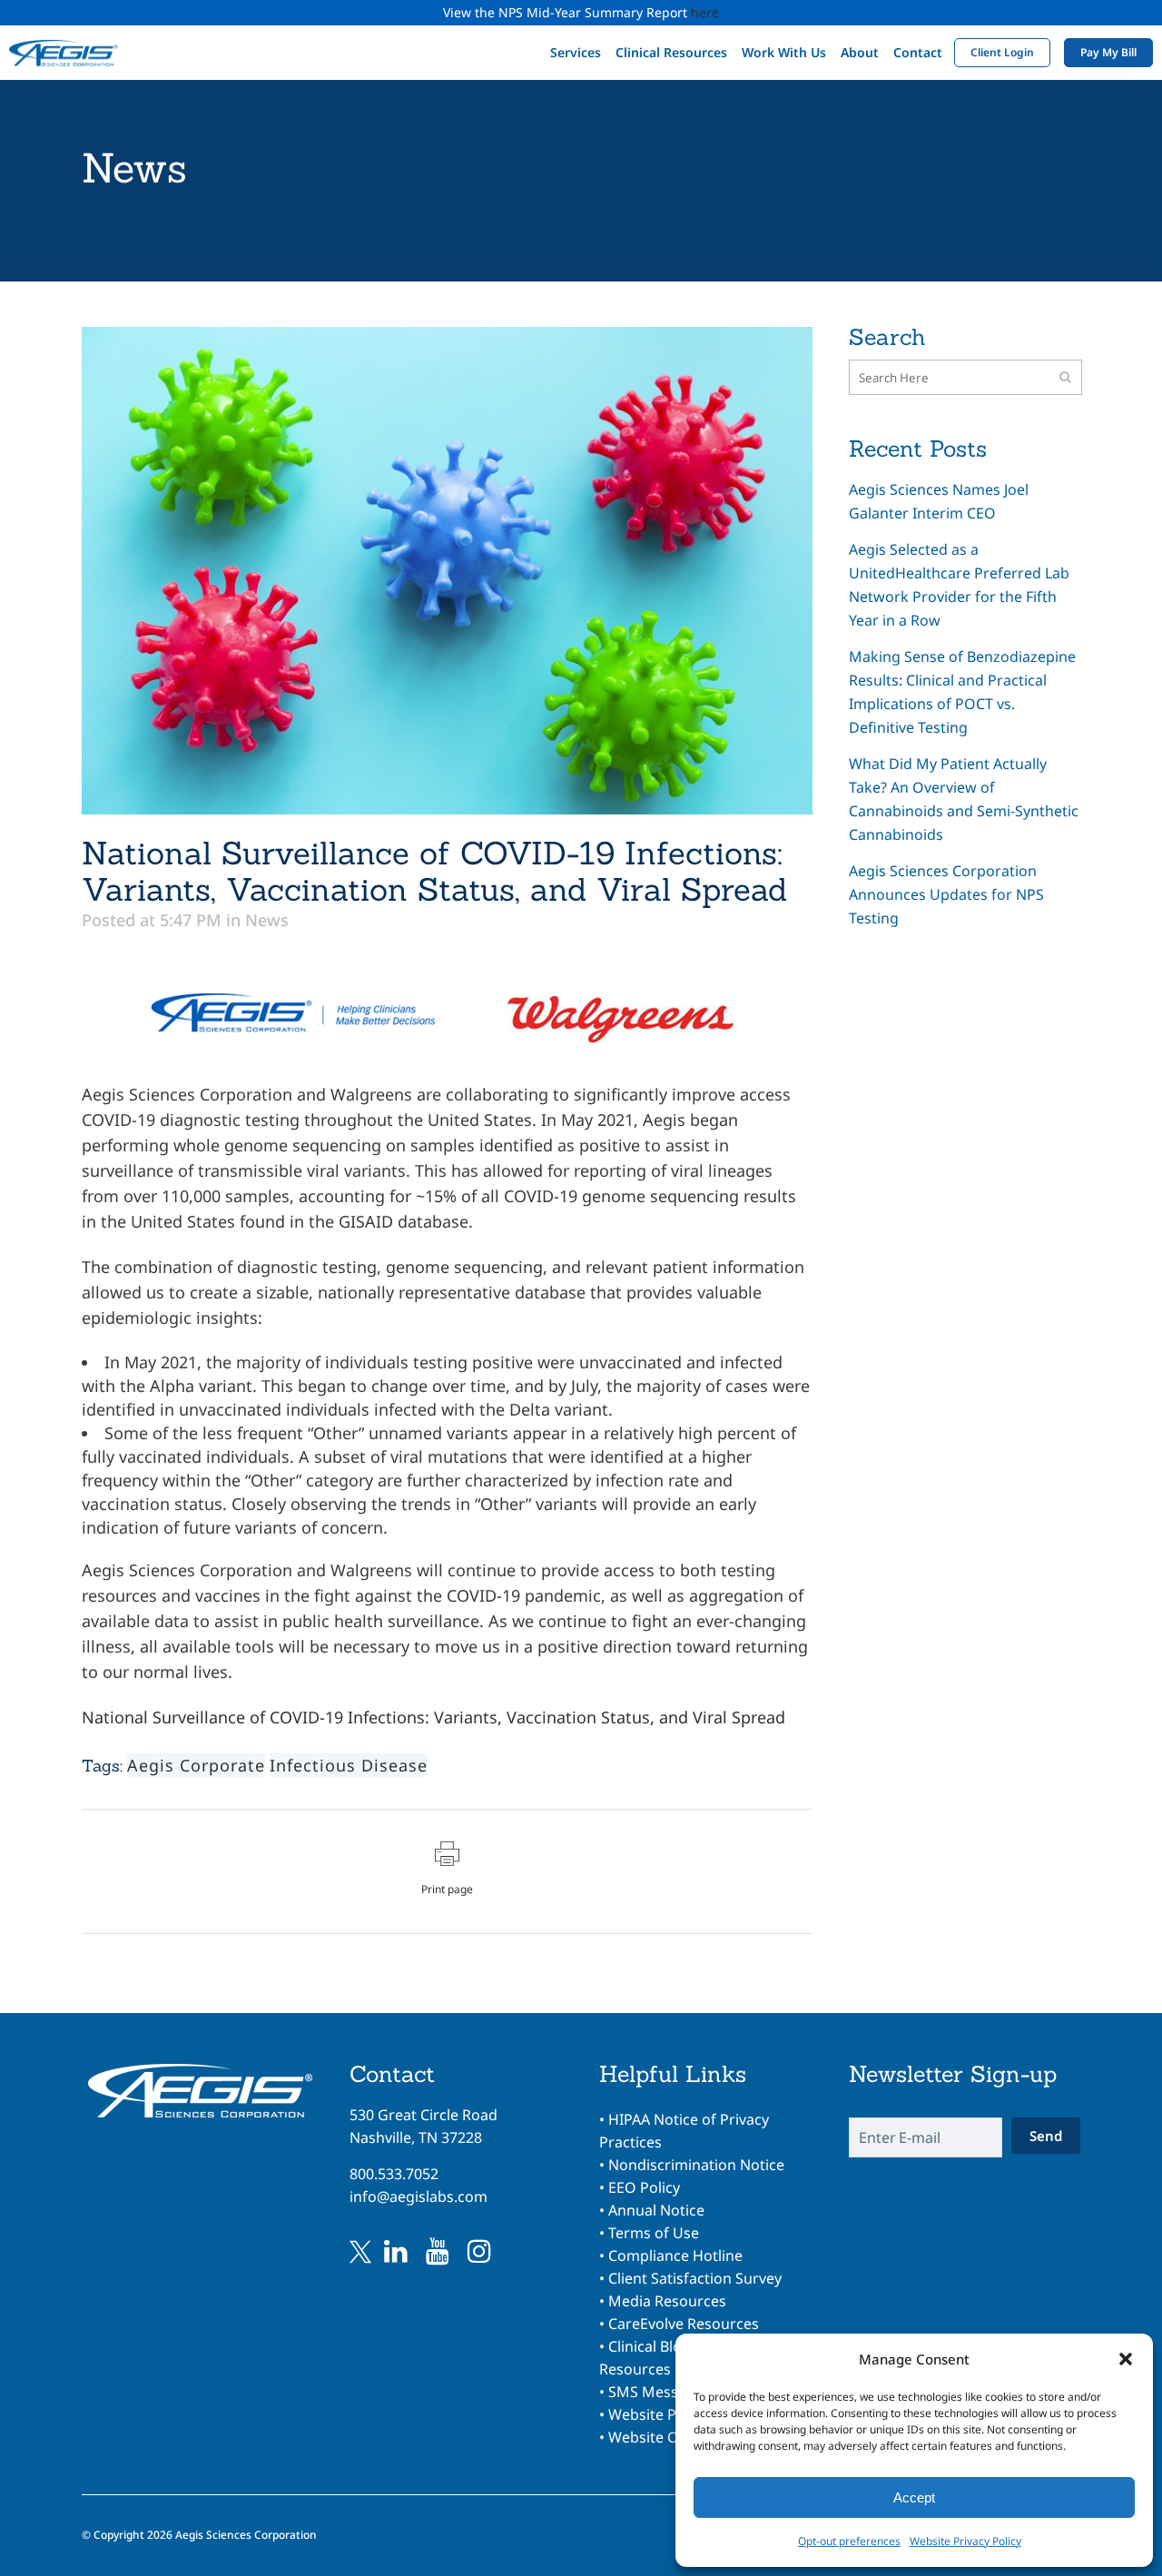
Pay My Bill (1108, 52)
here (705, 12)
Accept (914, 2497)
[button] (1126, 2359)
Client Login (1002, 52)
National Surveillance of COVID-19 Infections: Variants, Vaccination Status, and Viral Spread (433, 1717)
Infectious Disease (349, 1765)
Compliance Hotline (675, 2255)
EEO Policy (644, 2187)
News (267, 920)
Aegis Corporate (196, 1765)
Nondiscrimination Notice (696, 2165)
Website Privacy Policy (965, 2541)
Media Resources (667, 2301)
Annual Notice (656, 2210)
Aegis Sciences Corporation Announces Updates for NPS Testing (946, 894)
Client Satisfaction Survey (695, 2278)
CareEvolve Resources (684, 2324)
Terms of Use (654, 2233)
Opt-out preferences (849, 2541)
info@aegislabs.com (419, 2196)
